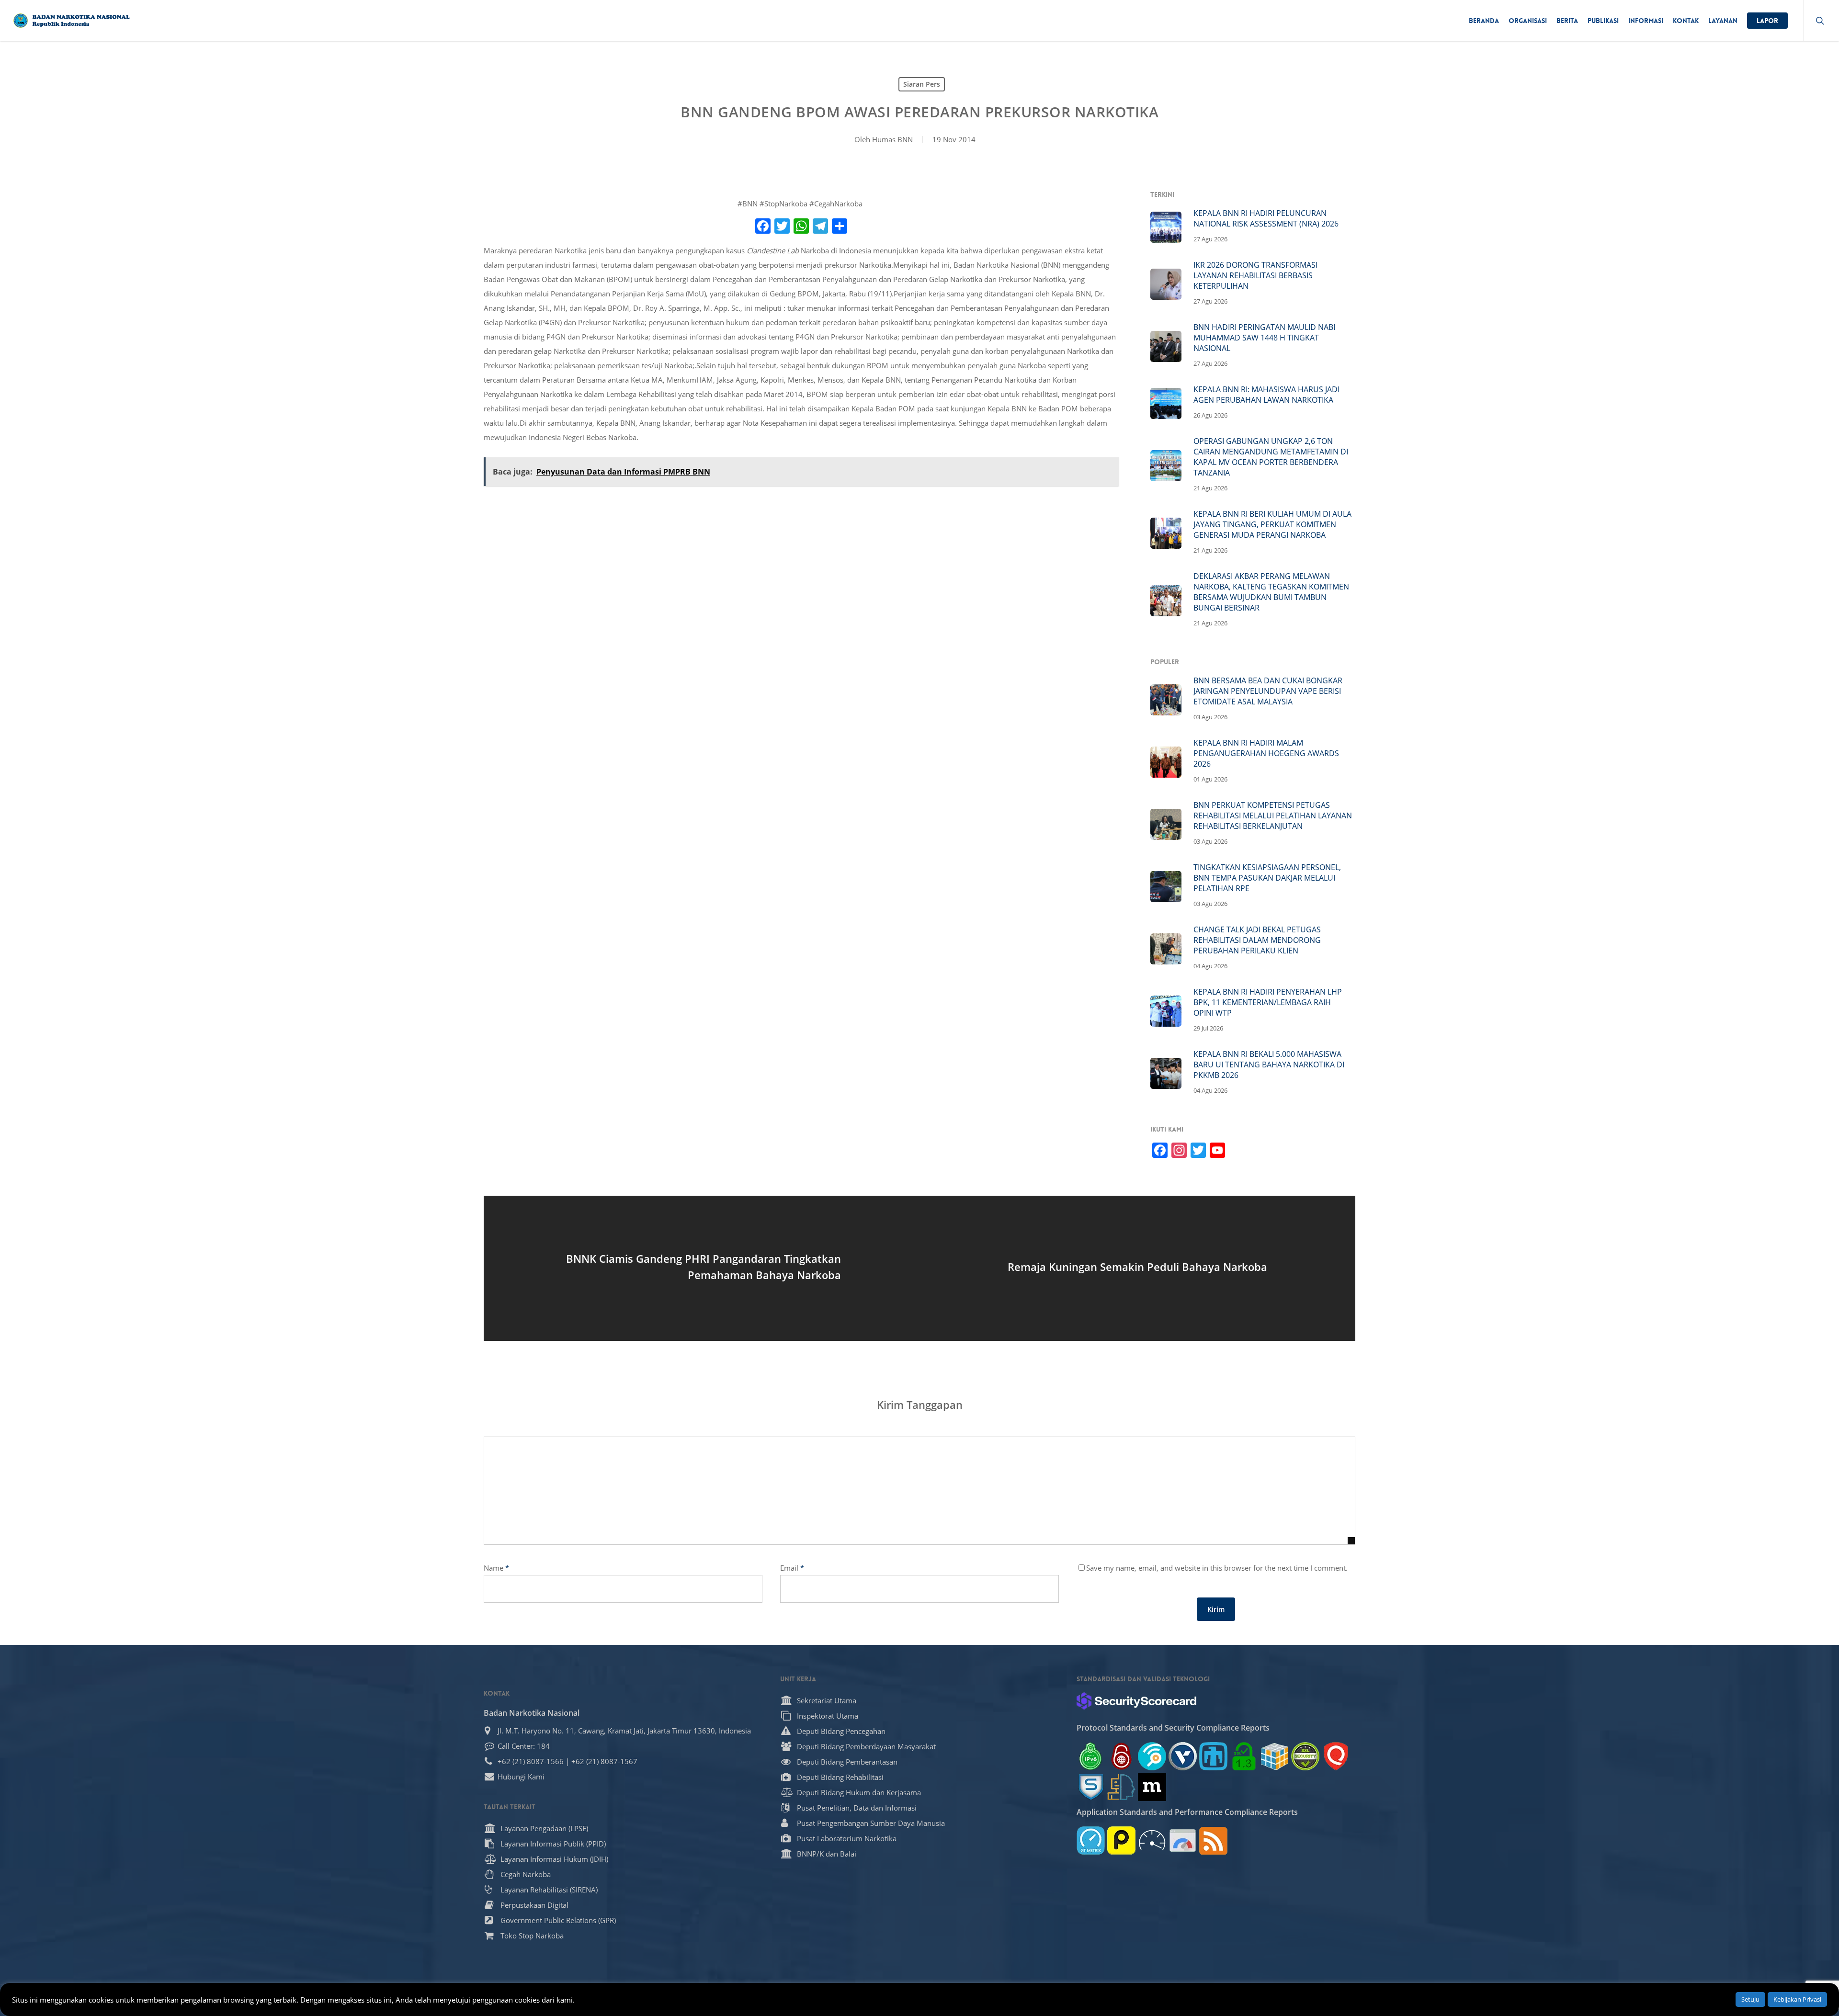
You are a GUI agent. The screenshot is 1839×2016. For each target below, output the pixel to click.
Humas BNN (892, 139)
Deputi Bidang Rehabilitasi (840, 1777)
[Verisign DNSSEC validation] (1183, 1756)
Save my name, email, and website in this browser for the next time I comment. (1217, 1568)
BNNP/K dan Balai (827, 1854)
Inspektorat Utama (828, 1716)
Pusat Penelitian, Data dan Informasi (857, 1808)
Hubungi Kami (521, 1777)
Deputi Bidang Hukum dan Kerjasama (859, 1792)
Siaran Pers (922, 84)
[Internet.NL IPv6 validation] (1152, 1756)
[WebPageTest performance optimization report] (1152, 1840)
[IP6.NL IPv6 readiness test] (1121, 1756)
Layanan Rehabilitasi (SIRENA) (549, 1890)
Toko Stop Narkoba (532, 1936)
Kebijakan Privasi (1797, 1999)
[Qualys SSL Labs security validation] (1336, 1756)
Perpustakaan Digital (534, 1905)
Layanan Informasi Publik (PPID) (553, 1844)
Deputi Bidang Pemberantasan (847, 1762)
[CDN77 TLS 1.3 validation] (1244, 1756)
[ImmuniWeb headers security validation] (1121, 1787)
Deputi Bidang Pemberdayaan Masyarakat (866, 1746)
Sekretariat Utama (827, 1700)
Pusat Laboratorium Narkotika (847, 1838)
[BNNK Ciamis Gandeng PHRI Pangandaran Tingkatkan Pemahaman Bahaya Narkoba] (702, 1268)
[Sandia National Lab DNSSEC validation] (1213, 1756)
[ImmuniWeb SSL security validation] (1275, 1756)
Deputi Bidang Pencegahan (841, 1731)
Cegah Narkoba (526, 1874)
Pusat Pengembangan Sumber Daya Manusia (871, 1823)
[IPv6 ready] (1091, 1756)
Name (496, 1568)
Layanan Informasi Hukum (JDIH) (554, 1859)
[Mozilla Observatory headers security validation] (1152, 1787)
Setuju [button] (1750, 1999)
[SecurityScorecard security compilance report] (1136, 1701)
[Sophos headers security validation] (1091, 1787)
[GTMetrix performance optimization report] (1091, 1840)
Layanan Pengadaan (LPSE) (544, 1828)
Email (792, 1568)
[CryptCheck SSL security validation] (1305, 1756)
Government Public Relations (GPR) (558, 1920)
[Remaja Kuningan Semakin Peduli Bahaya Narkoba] (1137, 1268)
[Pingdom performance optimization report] (1121, 1840)
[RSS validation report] (1213, 1840)
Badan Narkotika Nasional (532, 1713)
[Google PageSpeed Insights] (1183, 1840)
